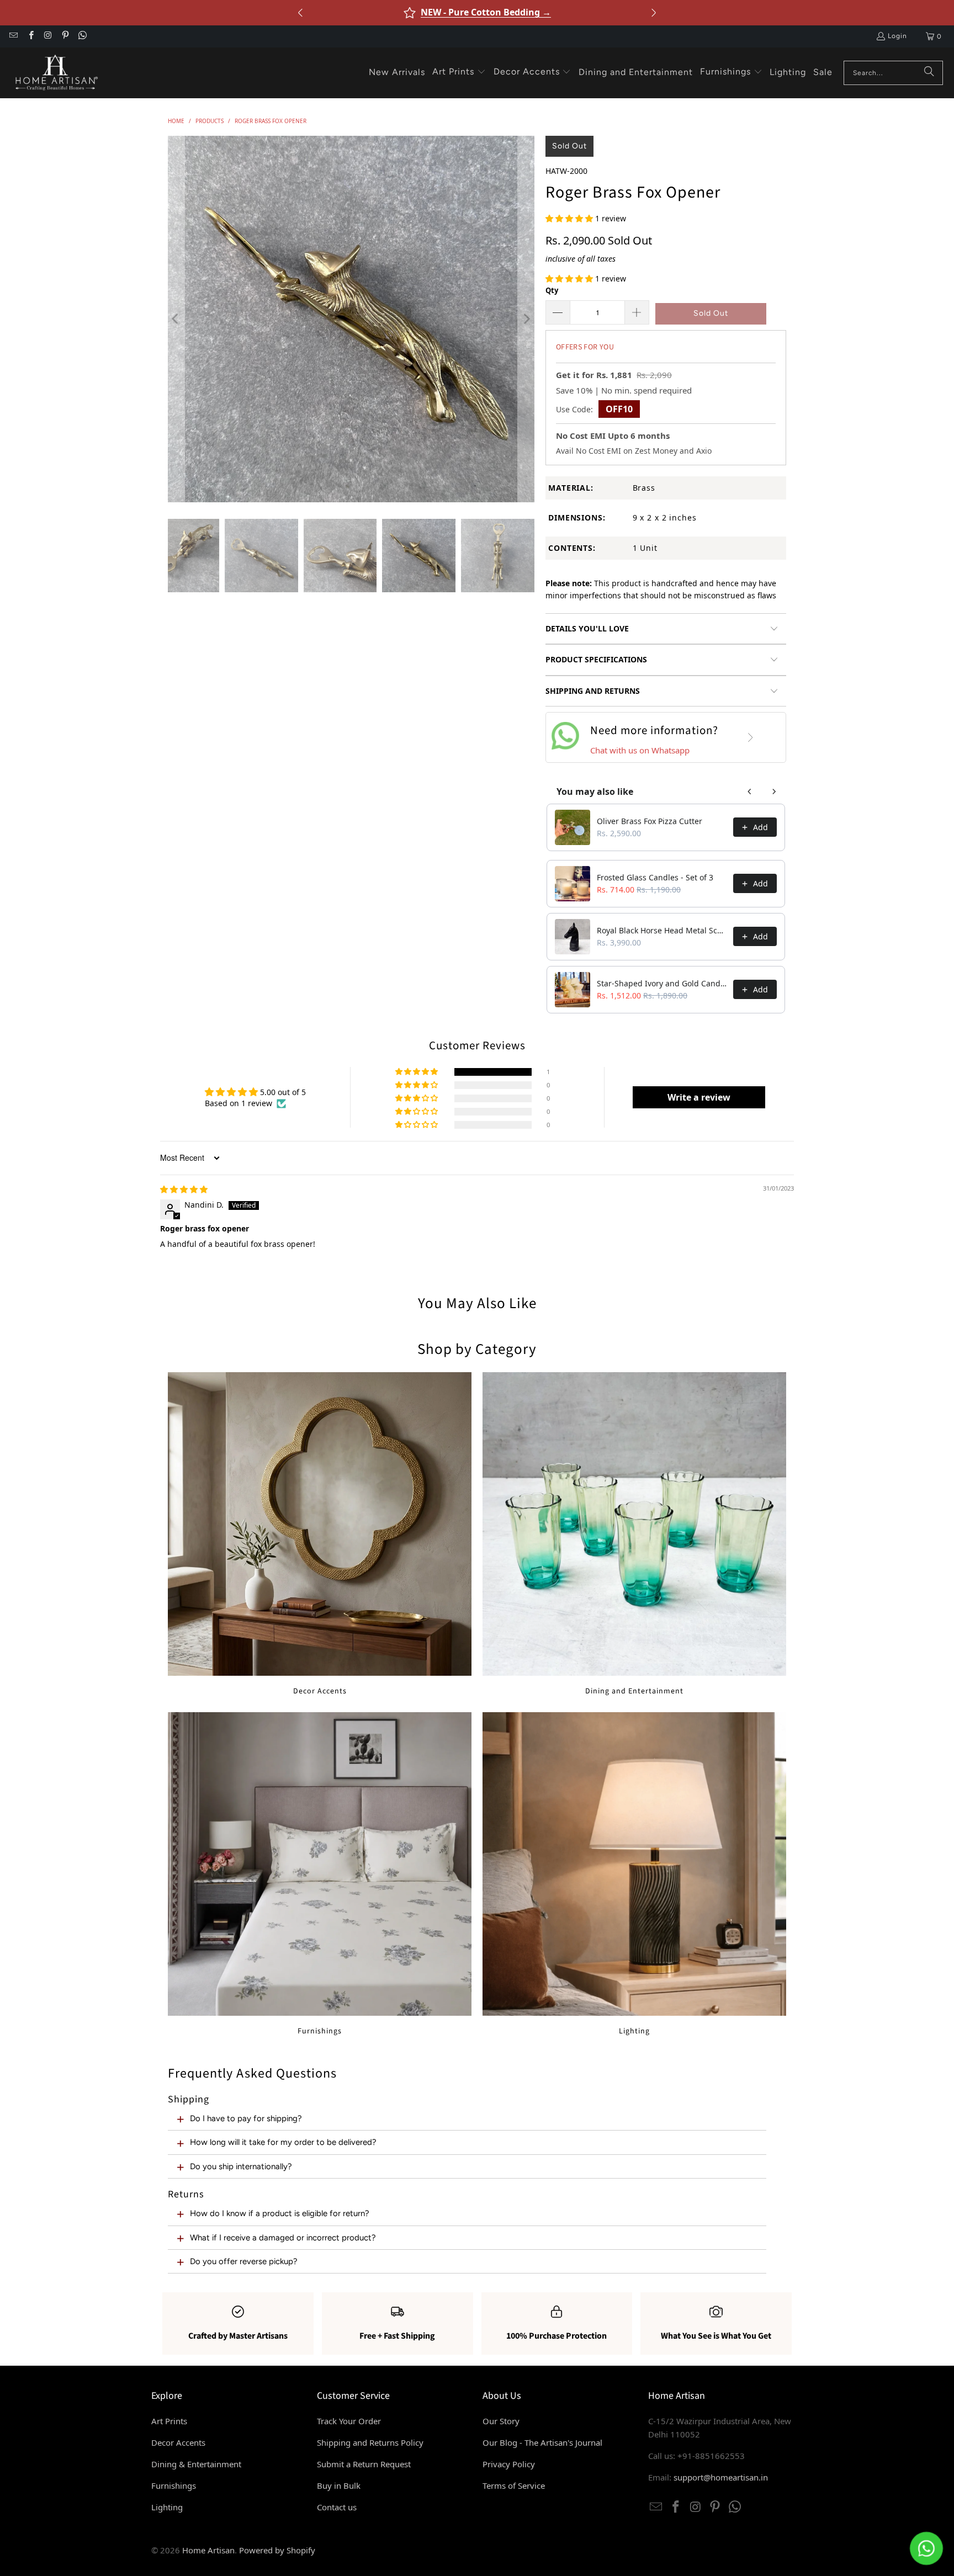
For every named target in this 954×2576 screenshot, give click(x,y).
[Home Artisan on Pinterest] (65, 36)
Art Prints (169, 2421)
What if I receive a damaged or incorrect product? (283, 2238)
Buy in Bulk (339, 2485)
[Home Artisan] (55, 73)
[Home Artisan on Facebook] (30, 36)
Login (897, 36)
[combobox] (893, 73)
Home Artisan (208, 2550)
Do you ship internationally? (241, 2166)
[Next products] (774, 792)
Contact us (337, 2507)
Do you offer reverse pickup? (244, 2261)
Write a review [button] (699, 1097)
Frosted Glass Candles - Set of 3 (655, 877)
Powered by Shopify (277, 2550)
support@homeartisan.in (721, 2477)
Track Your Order (349, 2421)
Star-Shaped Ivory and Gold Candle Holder (662, 983)
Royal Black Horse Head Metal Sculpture (662, 930)
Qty (552, 290)
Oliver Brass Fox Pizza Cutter (650, 821)
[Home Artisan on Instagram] (48, 36)
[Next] (526, 319)
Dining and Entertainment (634, 1534)
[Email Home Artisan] (13, 36)
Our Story (501, 2421)
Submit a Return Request (364, 2464)
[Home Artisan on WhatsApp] (82, 36)
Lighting (634, 1874)
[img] (184, 1189)
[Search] (929, 73)
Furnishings (320, 1874)
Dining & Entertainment (196, 2464)
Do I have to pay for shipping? (246, 2118)
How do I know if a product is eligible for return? (280, 2213)
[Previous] (176, 319)
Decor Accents (320, 1534)
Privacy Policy (509, 2464)
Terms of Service (514, 2485)
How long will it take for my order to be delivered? (283, 2142)
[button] (459, 72)
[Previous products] (750, 792)
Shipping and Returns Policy (370, 2442)
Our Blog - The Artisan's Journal (542, 2442)
